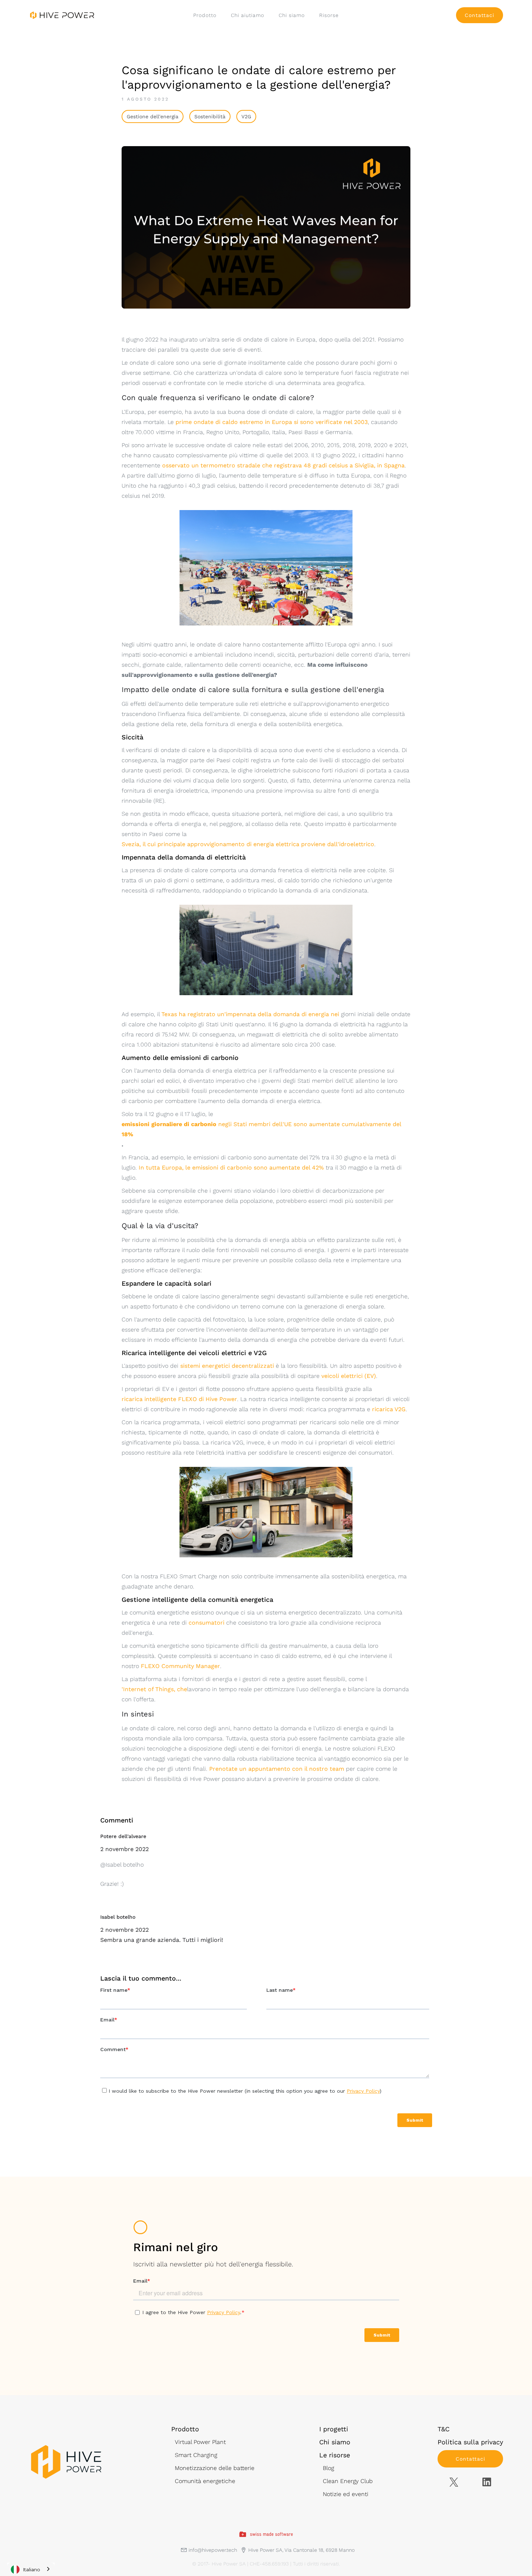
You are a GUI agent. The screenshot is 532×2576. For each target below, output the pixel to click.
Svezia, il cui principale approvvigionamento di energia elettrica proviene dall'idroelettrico (248, 844)
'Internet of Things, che (154, 1689)
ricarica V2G (389, 1409)
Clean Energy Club (348, 2481)
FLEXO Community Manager (180, 1666)
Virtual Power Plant (200, 2442)
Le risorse (335, 2455)
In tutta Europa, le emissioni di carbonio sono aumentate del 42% (231, 1168)
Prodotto (205, 15)
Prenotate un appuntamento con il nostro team (277, 1769)
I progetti (334, 2429)
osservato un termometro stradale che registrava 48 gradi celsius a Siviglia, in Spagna (283, 465)
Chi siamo (292, 15)
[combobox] (31, 2569)
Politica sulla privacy (470, 2442)
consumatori (206, 1623)
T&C (444, 2429)
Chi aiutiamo (248, 15)
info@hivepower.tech (213, 2550)
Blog (328, 2468)
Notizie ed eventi (346, 2494)
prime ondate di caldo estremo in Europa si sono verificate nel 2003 (272, 422)
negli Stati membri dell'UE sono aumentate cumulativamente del (261, 1129)
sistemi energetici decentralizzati (227, 1366)
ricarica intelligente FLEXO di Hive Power (179, 1399)
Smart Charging (196, 2455)
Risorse (329, 15)
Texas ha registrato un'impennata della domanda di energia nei (250, 1014)
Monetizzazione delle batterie (215, 2468)
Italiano (32, 2569)
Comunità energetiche (205, 2481)
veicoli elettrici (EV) (349, 1376)
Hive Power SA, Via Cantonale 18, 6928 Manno (301, 2550)
